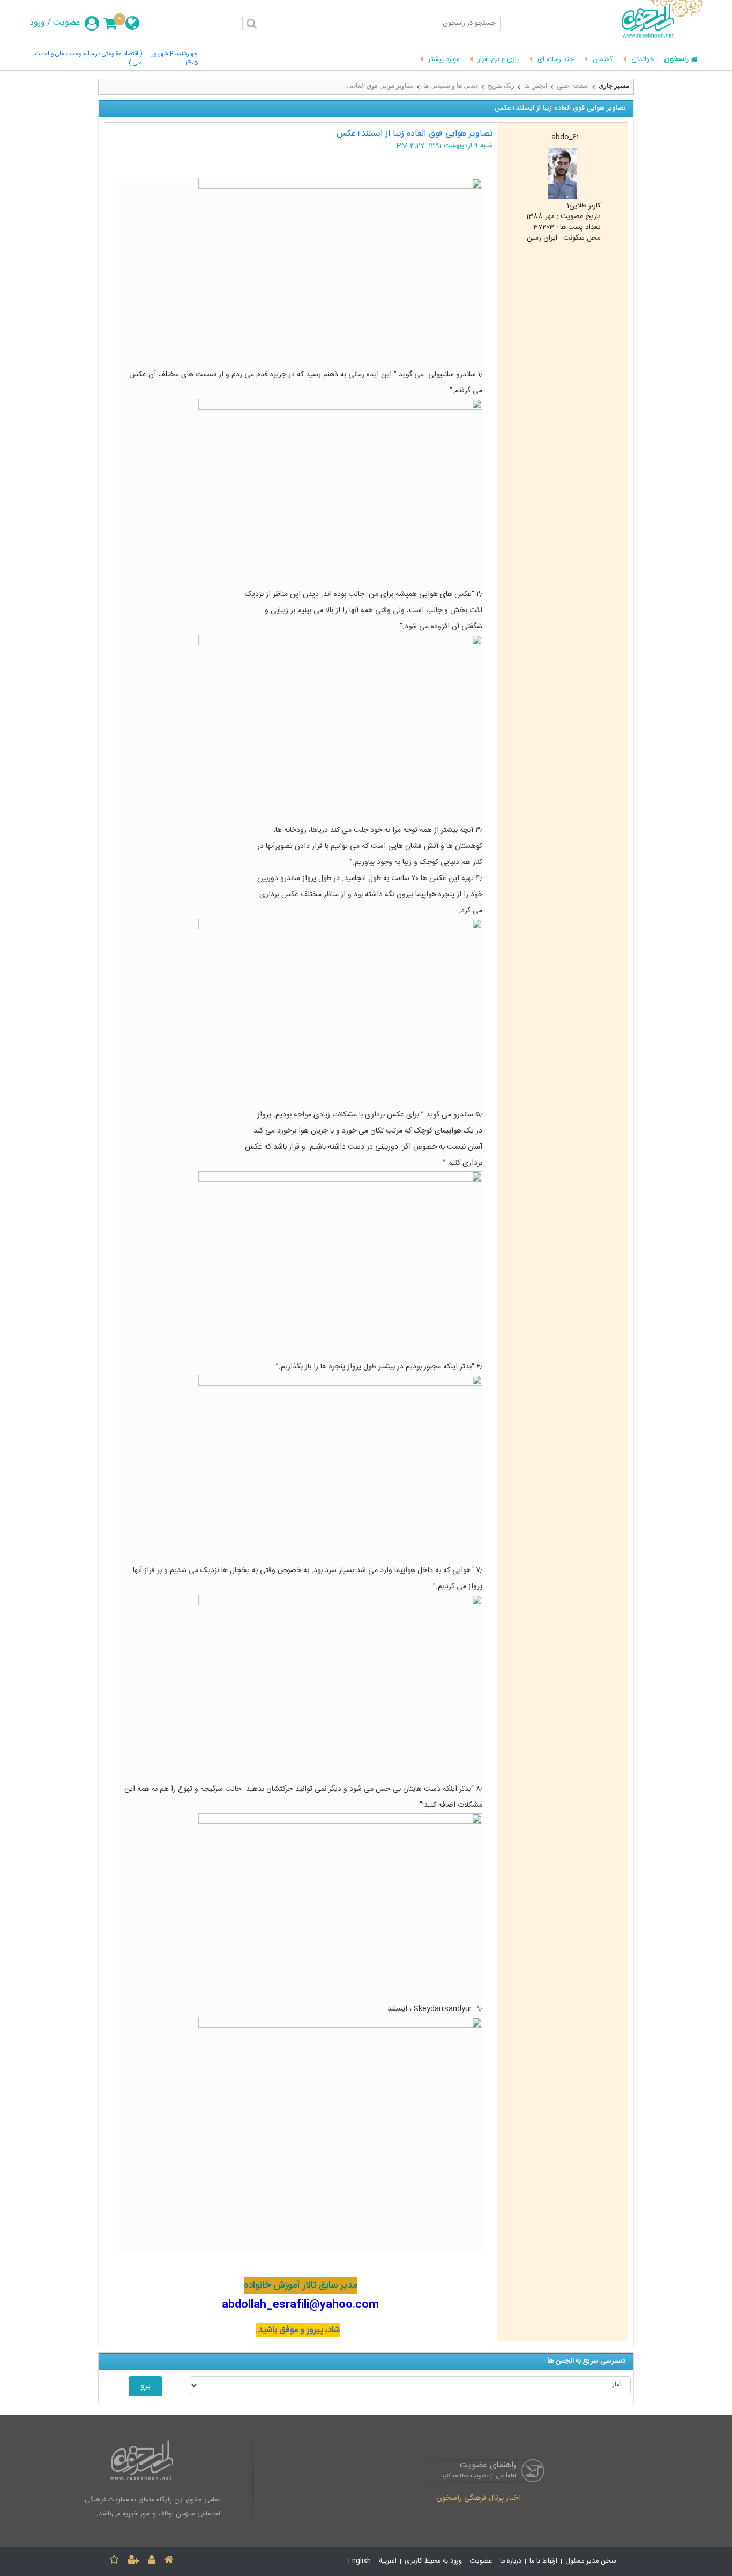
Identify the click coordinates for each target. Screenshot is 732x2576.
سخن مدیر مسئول (591, 2561)
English (360, 2561)
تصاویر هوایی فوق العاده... (379, 86)
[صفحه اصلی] (169, 2561)
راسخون (676, 60)
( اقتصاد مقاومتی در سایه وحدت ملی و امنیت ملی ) (88, 59)
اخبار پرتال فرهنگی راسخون (479, 2499)
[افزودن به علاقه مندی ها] (114, 2561)
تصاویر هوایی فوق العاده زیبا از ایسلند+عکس (415, 134)
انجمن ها (536, 86)
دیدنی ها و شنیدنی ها (451, 86)
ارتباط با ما (543, 2561)
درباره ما (511, 2561)
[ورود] (152, 2561)
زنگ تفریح (501, 86)
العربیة (388, 2561)
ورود (37, 23)
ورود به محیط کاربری (433, 2561)
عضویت (67, 23)
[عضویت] (133, 2561)
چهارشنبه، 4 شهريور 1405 (175, 59)
